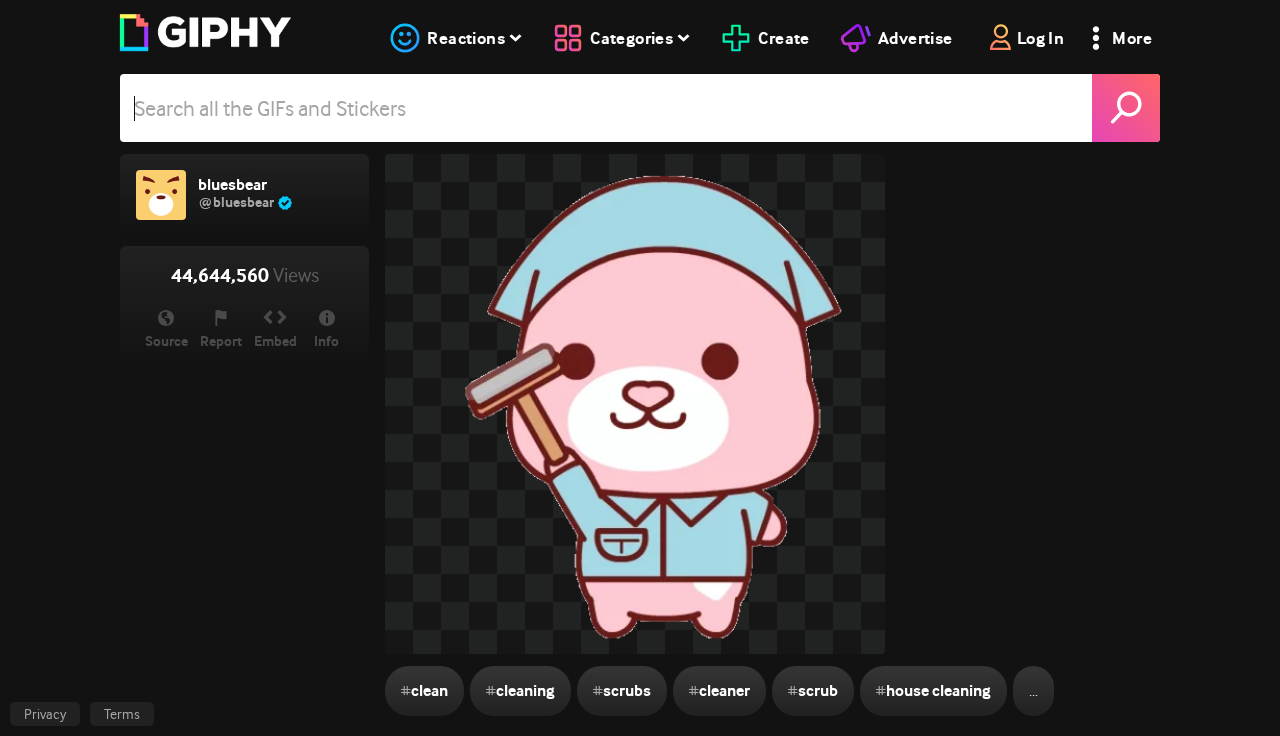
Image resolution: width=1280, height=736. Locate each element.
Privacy (45, 714)
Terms (122, 714)
